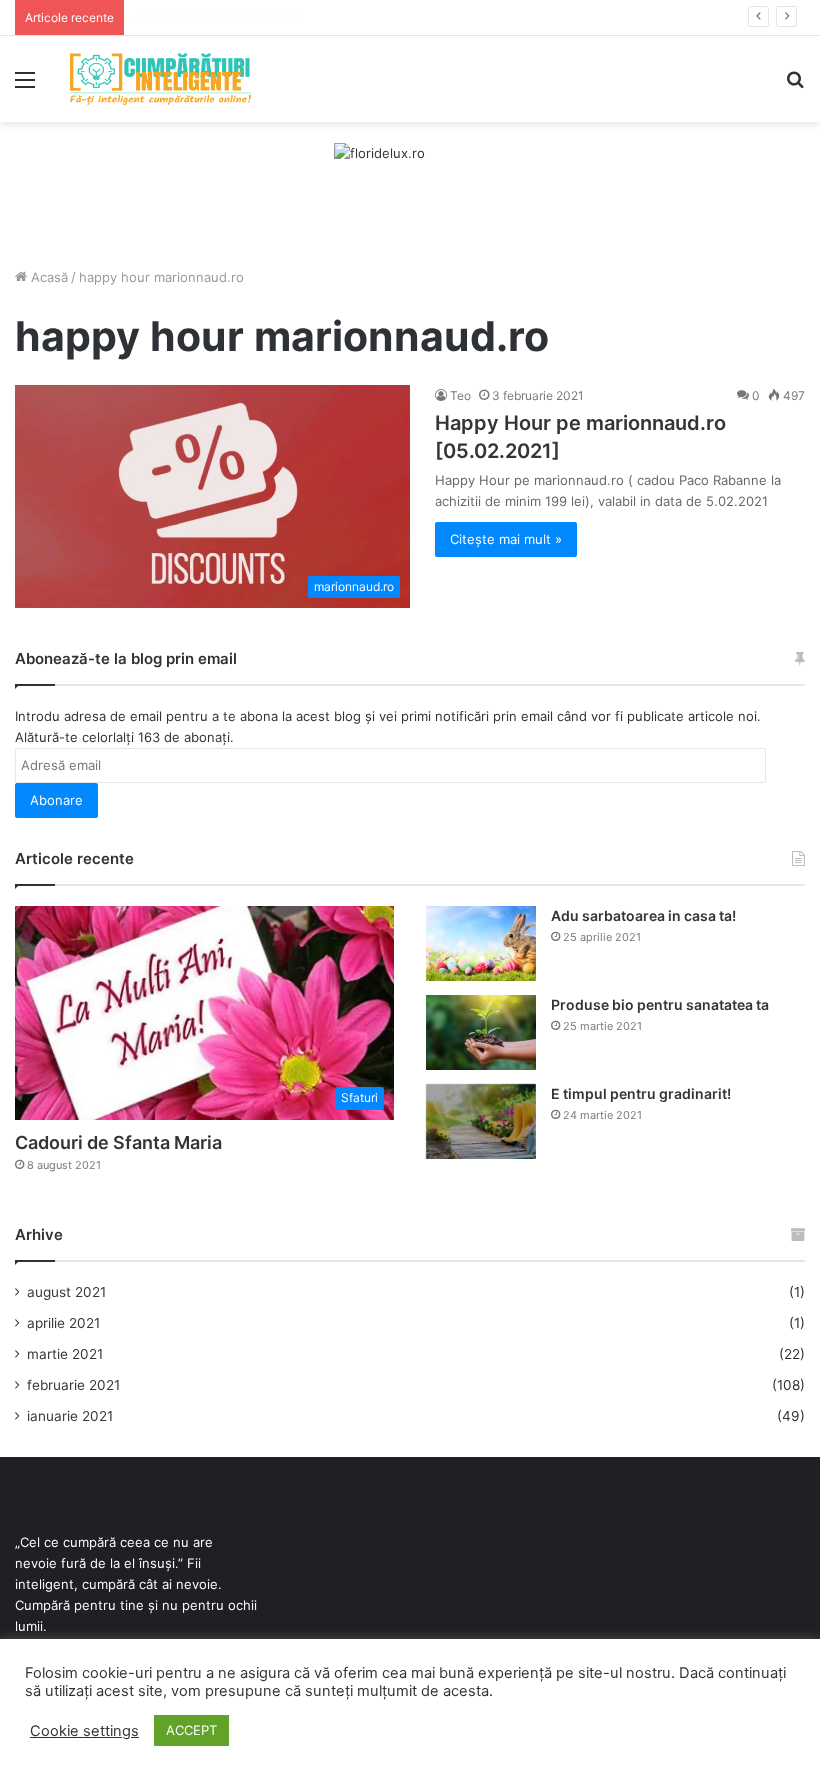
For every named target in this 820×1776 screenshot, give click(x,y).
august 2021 (66, 1292)
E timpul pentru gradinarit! (641, 1093)
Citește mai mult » (506, 539)
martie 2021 (65, 1354)
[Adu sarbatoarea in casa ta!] (481, 943)
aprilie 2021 (63, 1323)
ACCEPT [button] (191, 1730)
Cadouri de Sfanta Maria (118, 1142)
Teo (460, 395)
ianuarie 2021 (70, 1416)
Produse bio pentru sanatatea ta (660, 1004)
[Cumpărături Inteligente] (160, 79)
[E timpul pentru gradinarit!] (481, 1121)
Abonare (56, 800)
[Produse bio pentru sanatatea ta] (481, 1032)
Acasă (47, 277)
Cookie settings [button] (84, 1731)
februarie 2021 (73, 1385)
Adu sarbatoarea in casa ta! (643, 915)
